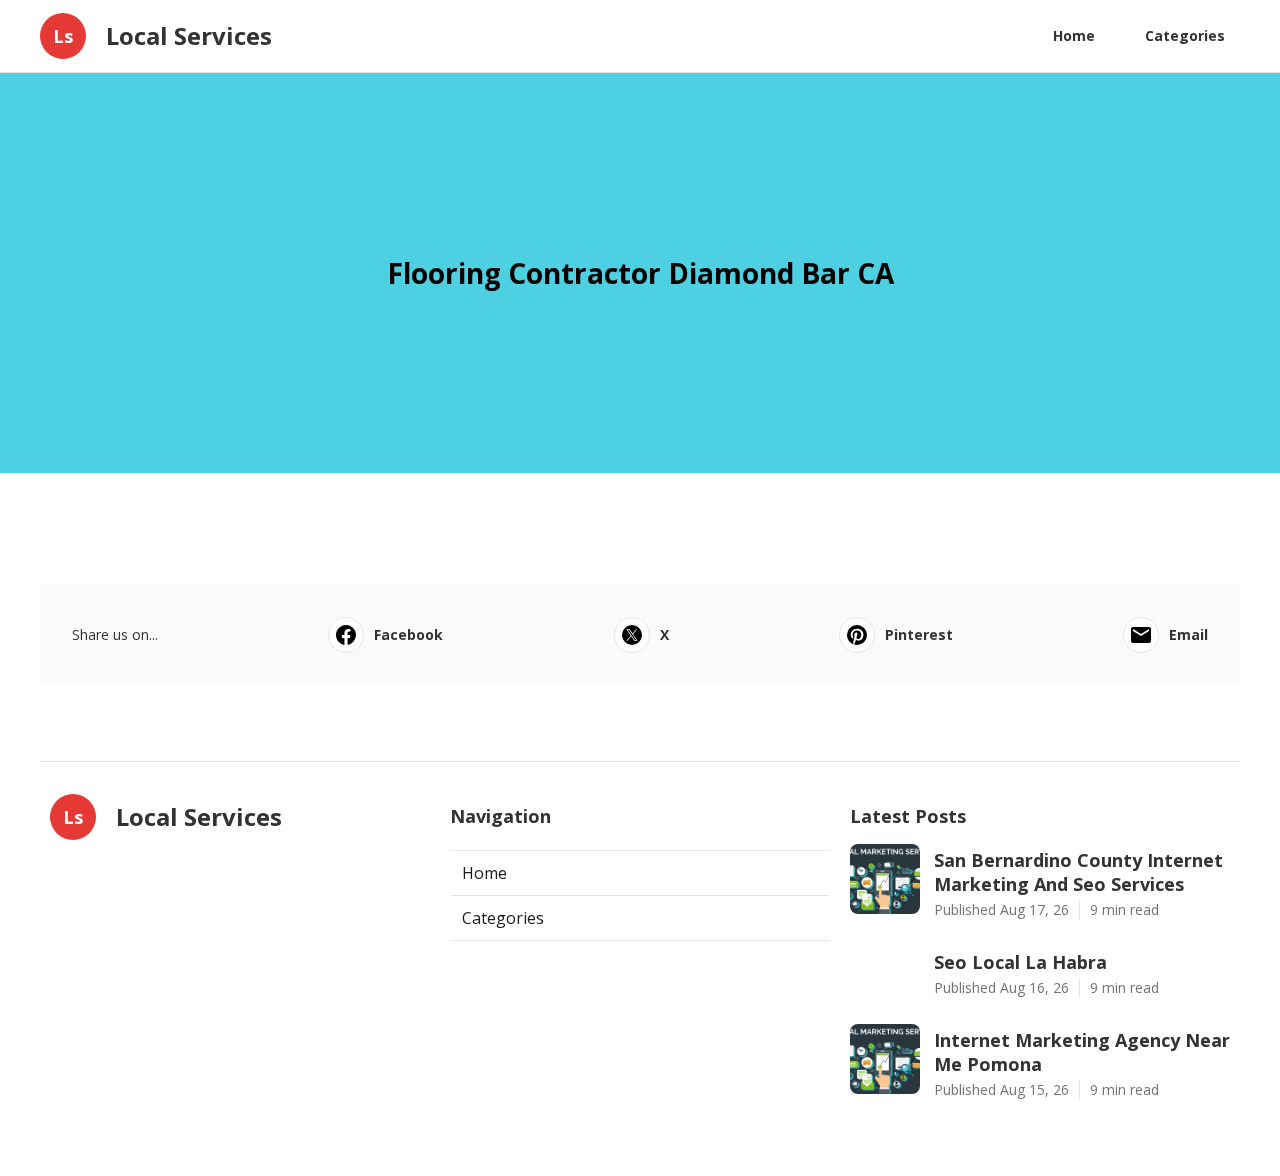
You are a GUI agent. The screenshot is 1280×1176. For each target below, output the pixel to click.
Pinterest (919, 634)
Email (1188, 634)
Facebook (408, 634)
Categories (1185, 35)
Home (1074, 35)
